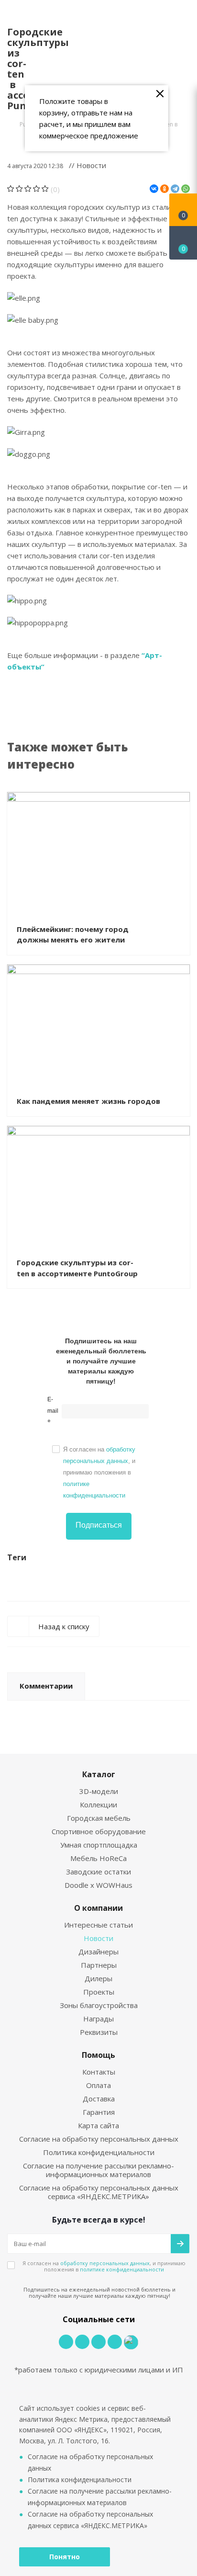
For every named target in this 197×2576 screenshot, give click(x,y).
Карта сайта (98, 2125)
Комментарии (46, 1686)
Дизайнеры (98, 1952)
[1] (11, 189)
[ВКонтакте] (154, 189)
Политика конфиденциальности (99, 2152)
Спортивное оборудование (99, 1831)
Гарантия (99, 2112)
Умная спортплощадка (99, 1845)
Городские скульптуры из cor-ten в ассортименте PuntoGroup (77, 1268)
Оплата (98, 2085)
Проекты (99, 1992)
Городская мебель (99, 1818)
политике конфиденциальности (122, 2269)
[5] (45, 189)
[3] (28, 189)
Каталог (99, 1774)
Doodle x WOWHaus (98, 1885)
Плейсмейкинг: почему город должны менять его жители (73, 935)
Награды (98, 2019)
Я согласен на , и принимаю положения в (99, 1472)
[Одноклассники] (164, 189)
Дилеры (98, 1978)
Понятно (65, 2557)
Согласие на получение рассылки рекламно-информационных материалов (98, 2170)
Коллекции (98, 1804)
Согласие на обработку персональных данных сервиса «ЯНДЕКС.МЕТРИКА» (99, 2192)
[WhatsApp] (186, 189)
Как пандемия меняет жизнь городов (88, 1101)
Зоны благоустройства (99, 2005)
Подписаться (99, 1525)
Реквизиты (99, 2032)
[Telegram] (175, 189)
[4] (37, 189)
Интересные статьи (98, 1925)
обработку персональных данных (105, 2263)
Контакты (99, 2072)
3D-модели (99, 1791)
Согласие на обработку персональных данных (99, 2139)
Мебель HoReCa (98, 1858)
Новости (98, 1938)
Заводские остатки (98, 1872)
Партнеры (99, 1965)
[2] (19, 189)
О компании (98, 1908)
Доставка (99, 2099)
